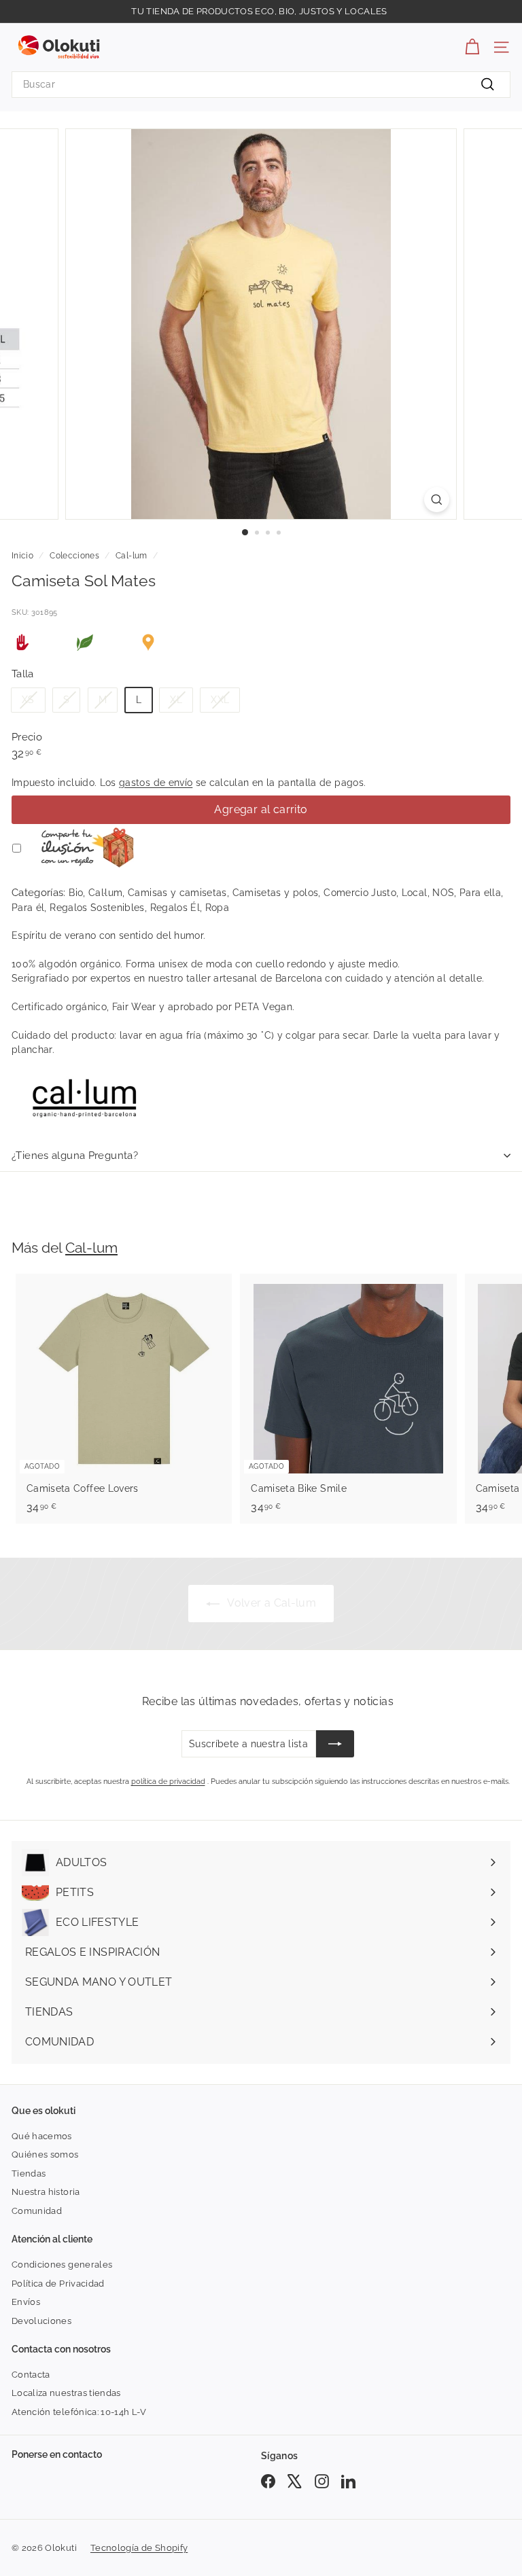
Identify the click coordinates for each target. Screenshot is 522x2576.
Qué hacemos (42, 2136)
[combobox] (261, 85)
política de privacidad (168, 1782)
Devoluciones (41, 2321)
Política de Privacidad (58, 2284)
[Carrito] (472, 47)
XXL (220, 700)
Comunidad (37, 2211)
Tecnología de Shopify (139, 2548)
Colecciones (74, 556)
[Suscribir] (335, 1744)
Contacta (31, 2375)
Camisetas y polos (276, 893)
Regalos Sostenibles (97, 908)
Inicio (22, 556)
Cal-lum (131, 556)
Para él (28, 908)
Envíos (26, 2302)
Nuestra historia (46, 2192)
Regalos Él (175, 908)
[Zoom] (437, 500)
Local (415, 893)
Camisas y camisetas (177, 893)
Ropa (217, 908)
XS (28, 700)
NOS (443, 893)
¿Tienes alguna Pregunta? (75, 1156)
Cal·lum (105, 893)
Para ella (480, 893)
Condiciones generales (62, 2265)
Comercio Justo (360, 893)
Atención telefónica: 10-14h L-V (79, 2412)
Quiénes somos (45, 2154)
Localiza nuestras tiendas (66, 2393)
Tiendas (29, 2173)
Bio (76, 893)
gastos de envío (156, 783)
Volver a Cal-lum (271, 1603)
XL (176, 700)
